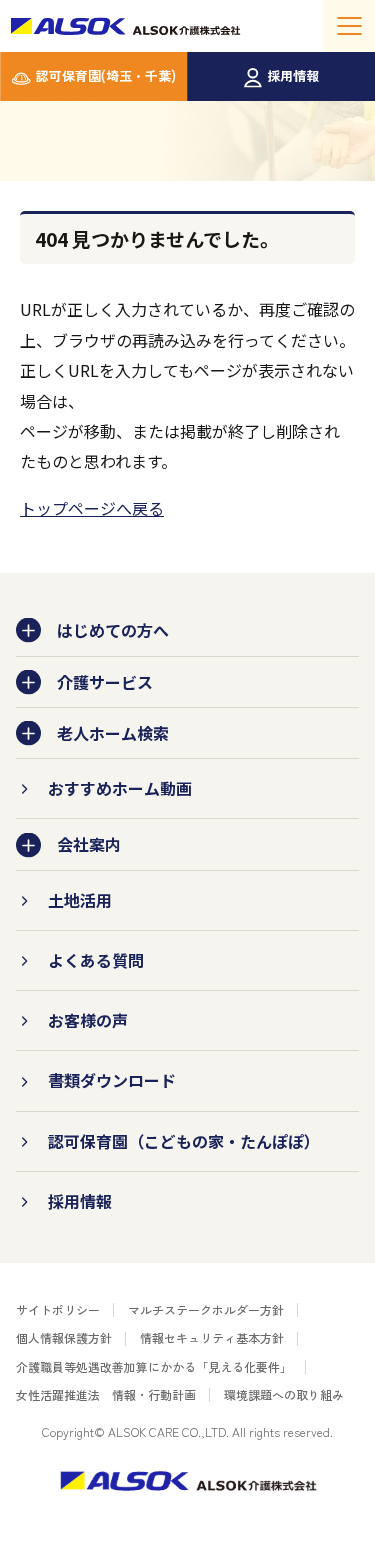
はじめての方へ (113, 630)
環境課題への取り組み (284, 1394)
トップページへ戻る (92, 508)
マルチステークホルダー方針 (206, 1309)
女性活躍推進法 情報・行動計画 (106, 1394)
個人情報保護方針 (64, 1337)
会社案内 (89, 844)
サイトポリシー (58, 1309)
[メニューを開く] (349, 26)
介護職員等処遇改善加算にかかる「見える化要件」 (154, 1366)
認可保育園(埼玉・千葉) (106, 75)
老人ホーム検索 (113, 733)
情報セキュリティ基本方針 (212, 1337)
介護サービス (105, 682)
